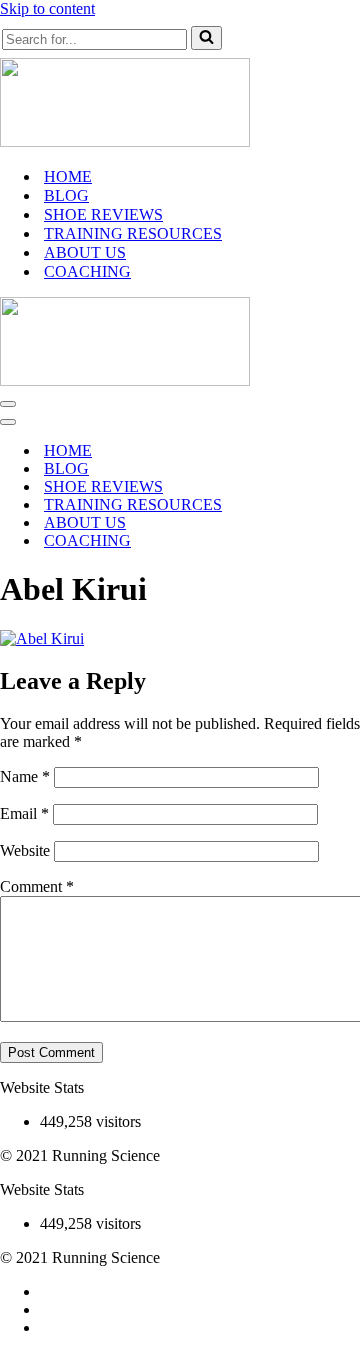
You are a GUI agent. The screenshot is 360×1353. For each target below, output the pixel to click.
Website (25, 850)
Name (25, 776)
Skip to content (47, 8)
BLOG (66, 195)
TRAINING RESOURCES (133, 233)
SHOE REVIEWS (103, 214)
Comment (37, 886)
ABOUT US (85, 252)
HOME (68, 176)
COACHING (87, 271)
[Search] (206, 38)
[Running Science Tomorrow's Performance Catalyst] (125, 141)
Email (24, 813)
